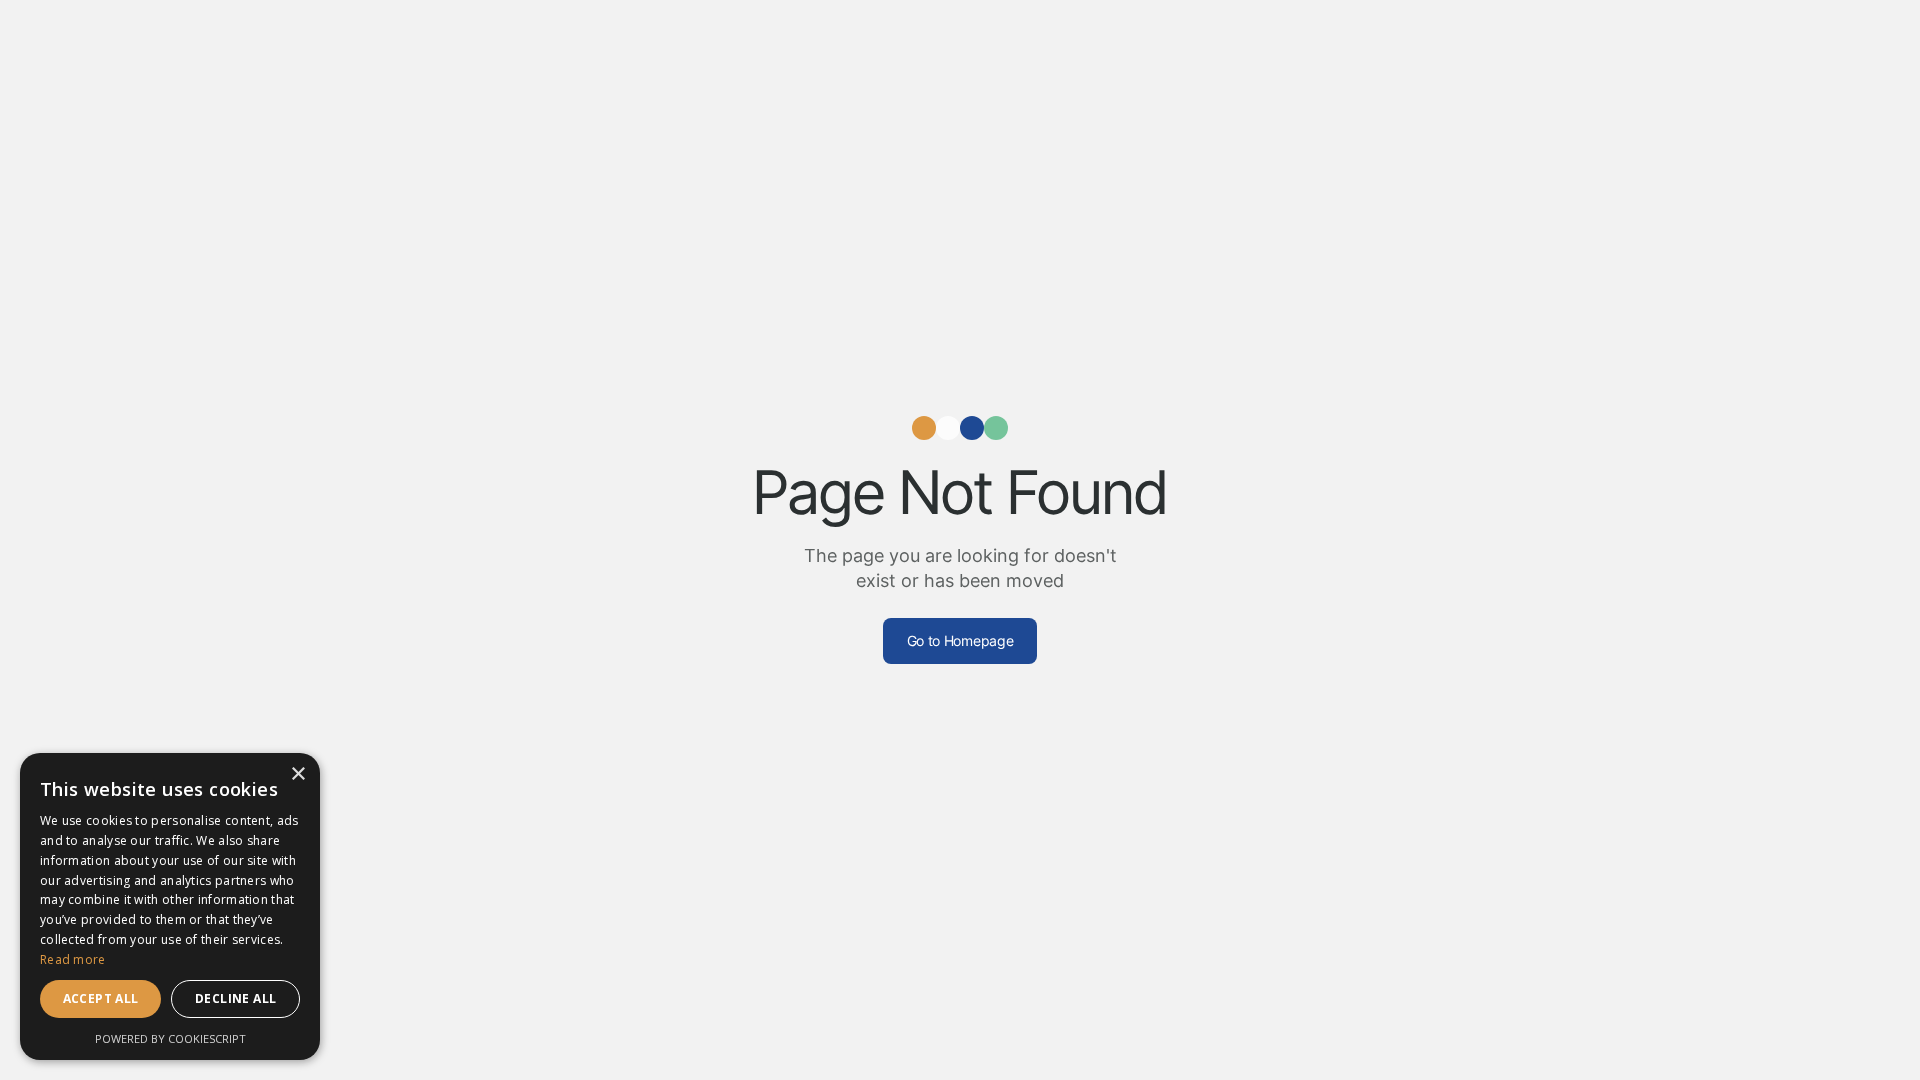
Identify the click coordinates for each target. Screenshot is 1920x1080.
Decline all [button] (235, 998)
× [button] (297, 774)
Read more (73, 959)
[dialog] (170, 906)
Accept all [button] (101, 998)
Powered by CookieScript (170, 1038)
